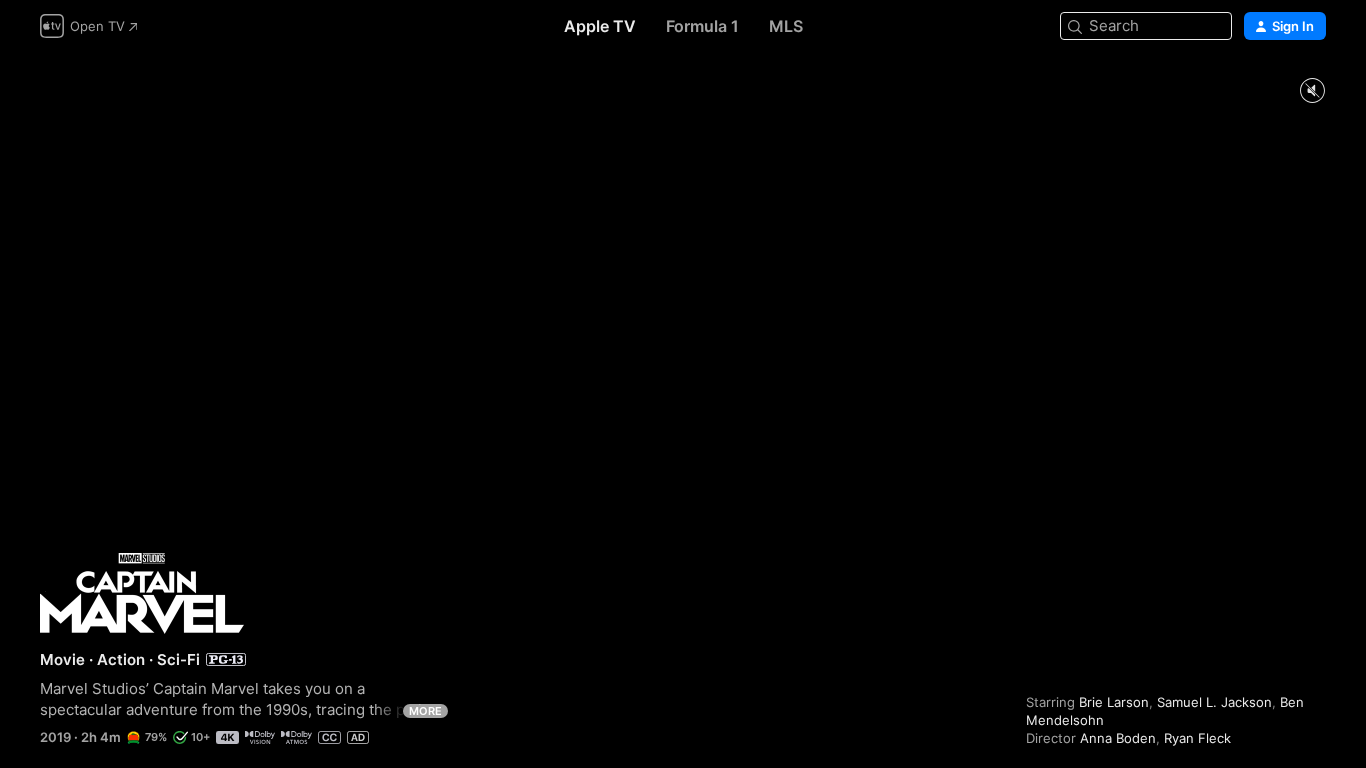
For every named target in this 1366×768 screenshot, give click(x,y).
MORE (425, 711)
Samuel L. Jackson (1214, 702)
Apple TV (600, 26)
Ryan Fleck (1197, 738)
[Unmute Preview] (1312, 91)
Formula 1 (702, 26)
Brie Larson (1114, 702)
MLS (786, 26)
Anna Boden (1118, 738)
